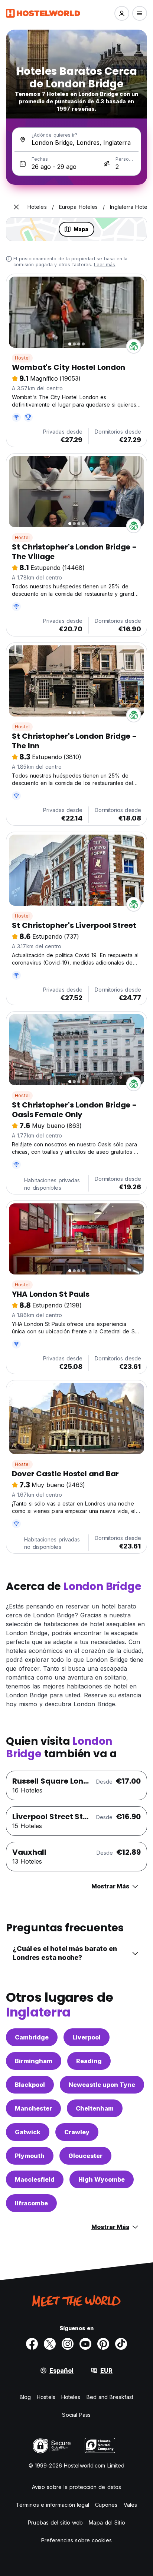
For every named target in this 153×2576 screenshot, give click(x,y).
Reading (89, 2061)
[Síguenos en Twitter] (50, 2344)
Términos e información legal (53, 2505)
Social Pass (76, 2415)
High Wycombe (102, 2179)
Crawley (77, 2132)
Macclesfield (35, 2179)
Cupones (106, 2505)
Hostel (22, 358)
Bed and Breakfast (110, 2397)
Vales (131, 2505)
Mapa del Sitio (107, 2522)
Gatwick (28, 2132)
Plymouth (30, 2156)
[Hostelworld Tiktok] (121, 2344)
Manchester (33, 2108)
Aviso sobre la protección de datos (76, 2487)
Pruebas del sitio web (55, 2522)
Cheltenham (95, 2108)
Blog (25, 2397)
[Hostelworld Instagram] (68, 2344)
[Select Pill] (122, 13)
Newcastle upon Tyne (102, 2085)
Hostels (46, 2397)
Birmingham (34, 2061)
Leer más (105, 265)
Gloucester (85, 2156)
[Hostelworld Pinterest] (103, 2344)
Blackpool (30, 2085)
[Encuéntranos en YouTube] (85, 2344)
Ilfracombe (31, 2203)
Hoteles (71, 2397)
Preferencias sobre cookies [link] (76, 2540)
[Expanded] (16, 207)
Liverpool (87, 2037)
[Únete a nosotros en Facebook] (32, 2344)
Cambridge (32, 2037)
